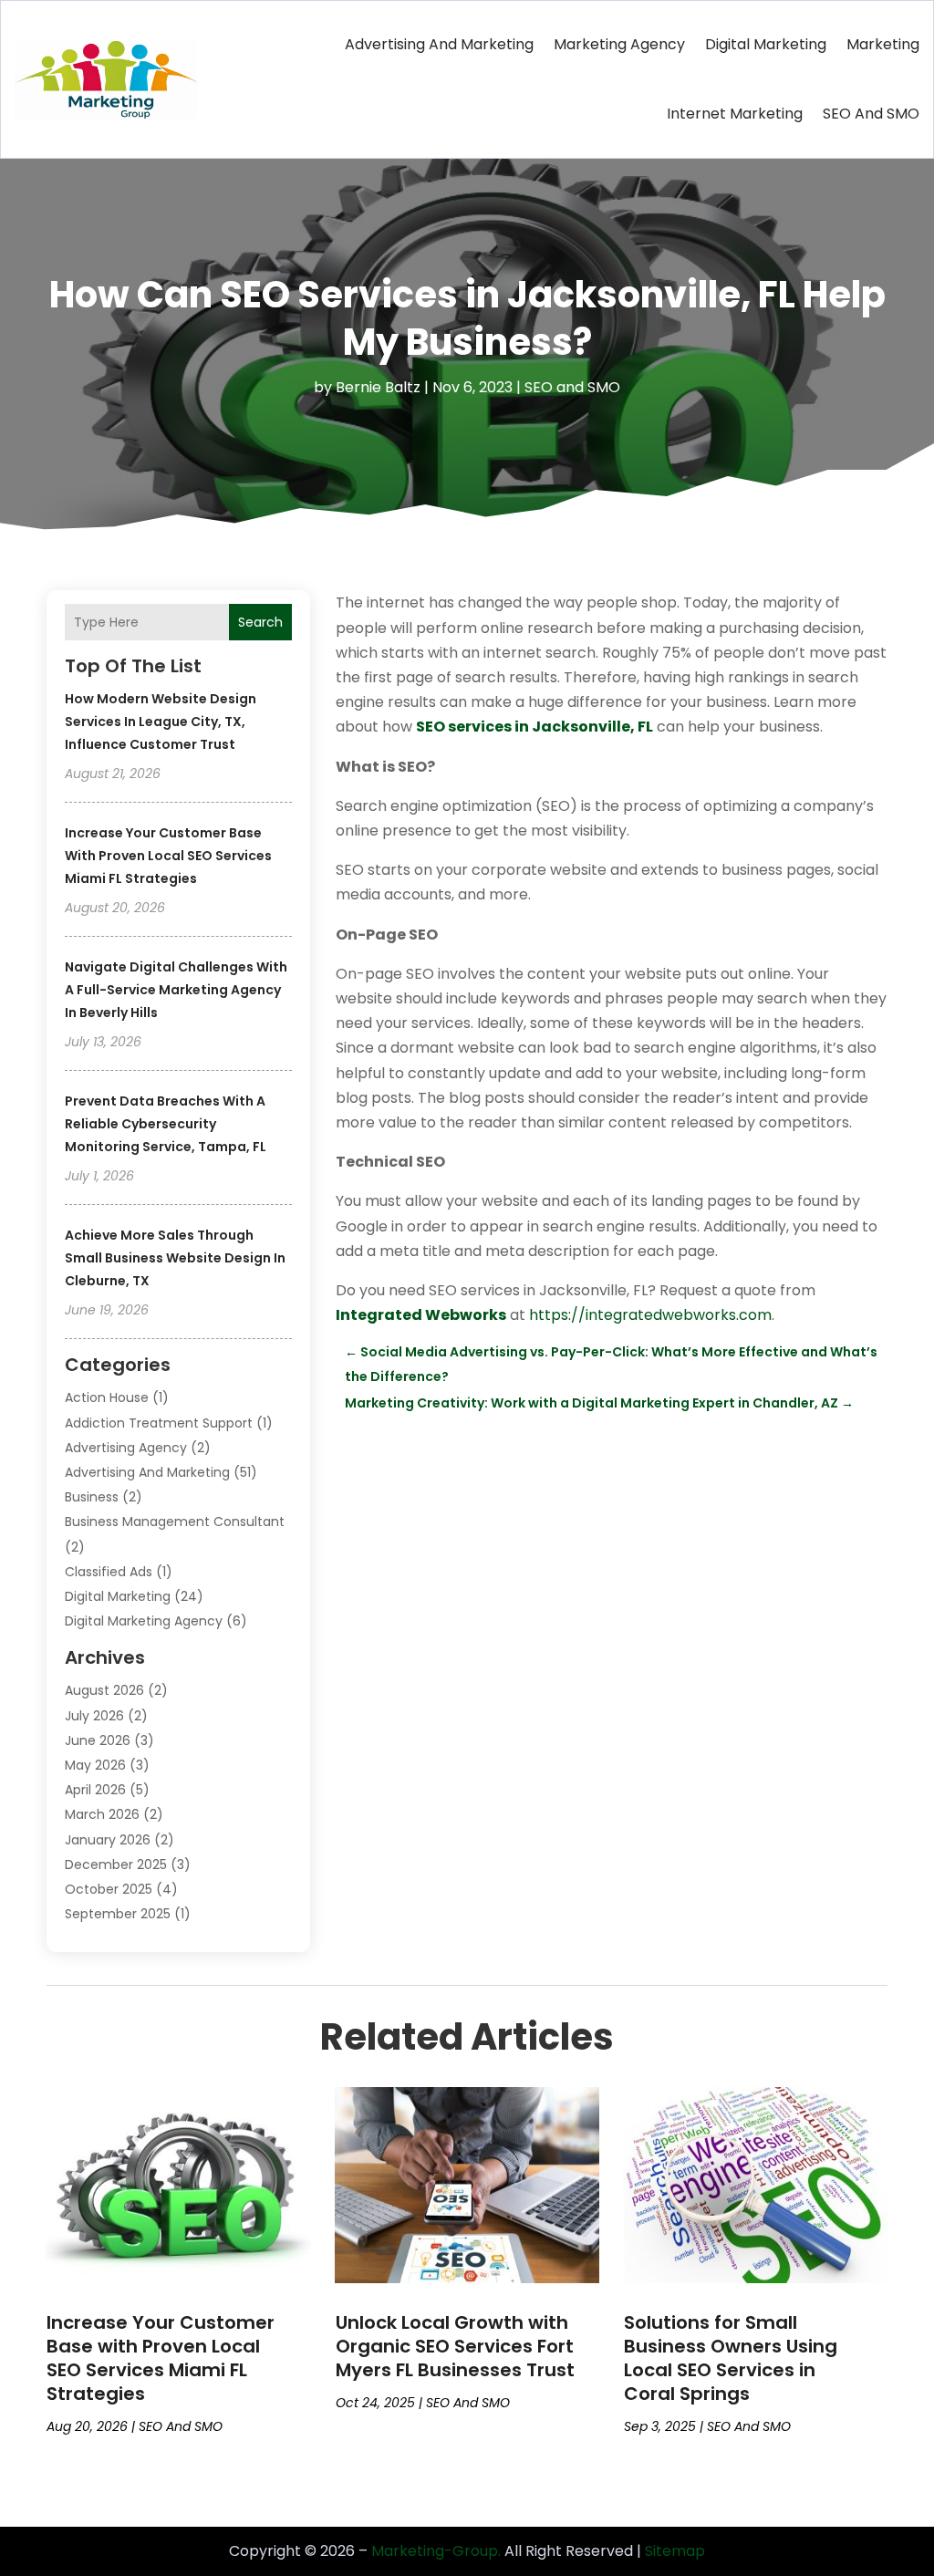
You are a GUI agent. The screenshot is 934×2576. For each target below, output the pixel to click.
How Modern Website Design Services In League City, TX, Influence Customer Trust (161, 722)
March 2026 (102, 1814)
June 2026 (98, 1740)
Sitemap (675, 2551)
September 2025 (118, 1914)
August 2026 (104, 1690)
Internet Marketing (735, 114)
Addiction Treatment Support (159, 1423)
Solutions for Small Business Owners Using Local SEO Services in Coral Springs (731, 2358)
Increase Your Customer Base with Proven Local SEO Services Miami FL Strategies (168, 856)
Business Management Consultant (175, 1522)
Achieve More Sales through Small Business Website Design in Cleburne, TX (175, 1258)
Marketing (883, 44)
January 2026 (108, 1840)
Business (92, 1497)
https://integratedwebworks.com (650, 1315)
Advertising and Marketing (439, 44)
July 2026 (94, 1716)
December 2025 (116, 1864)
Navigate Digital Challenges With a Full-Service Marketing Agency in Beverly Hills (176, 990)
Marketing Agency (619, 44)
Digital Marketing (766, 44)
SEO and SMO (871, 114)
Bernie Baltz (378, 387)
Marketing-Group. (436, 2551)
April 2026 (95, 1790)
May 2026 (95, 1765)
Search (260, 622)
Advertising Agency (126, 1448)
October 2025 (109, 1889)
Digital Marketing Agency (144, 1621)
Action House (107, 1397)
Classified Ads (109, 1572)
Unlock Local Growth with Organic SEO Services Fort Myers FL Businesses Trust (455, 2346)
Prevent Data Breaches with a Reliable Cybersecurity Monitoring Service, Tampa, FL (166, 1124)
